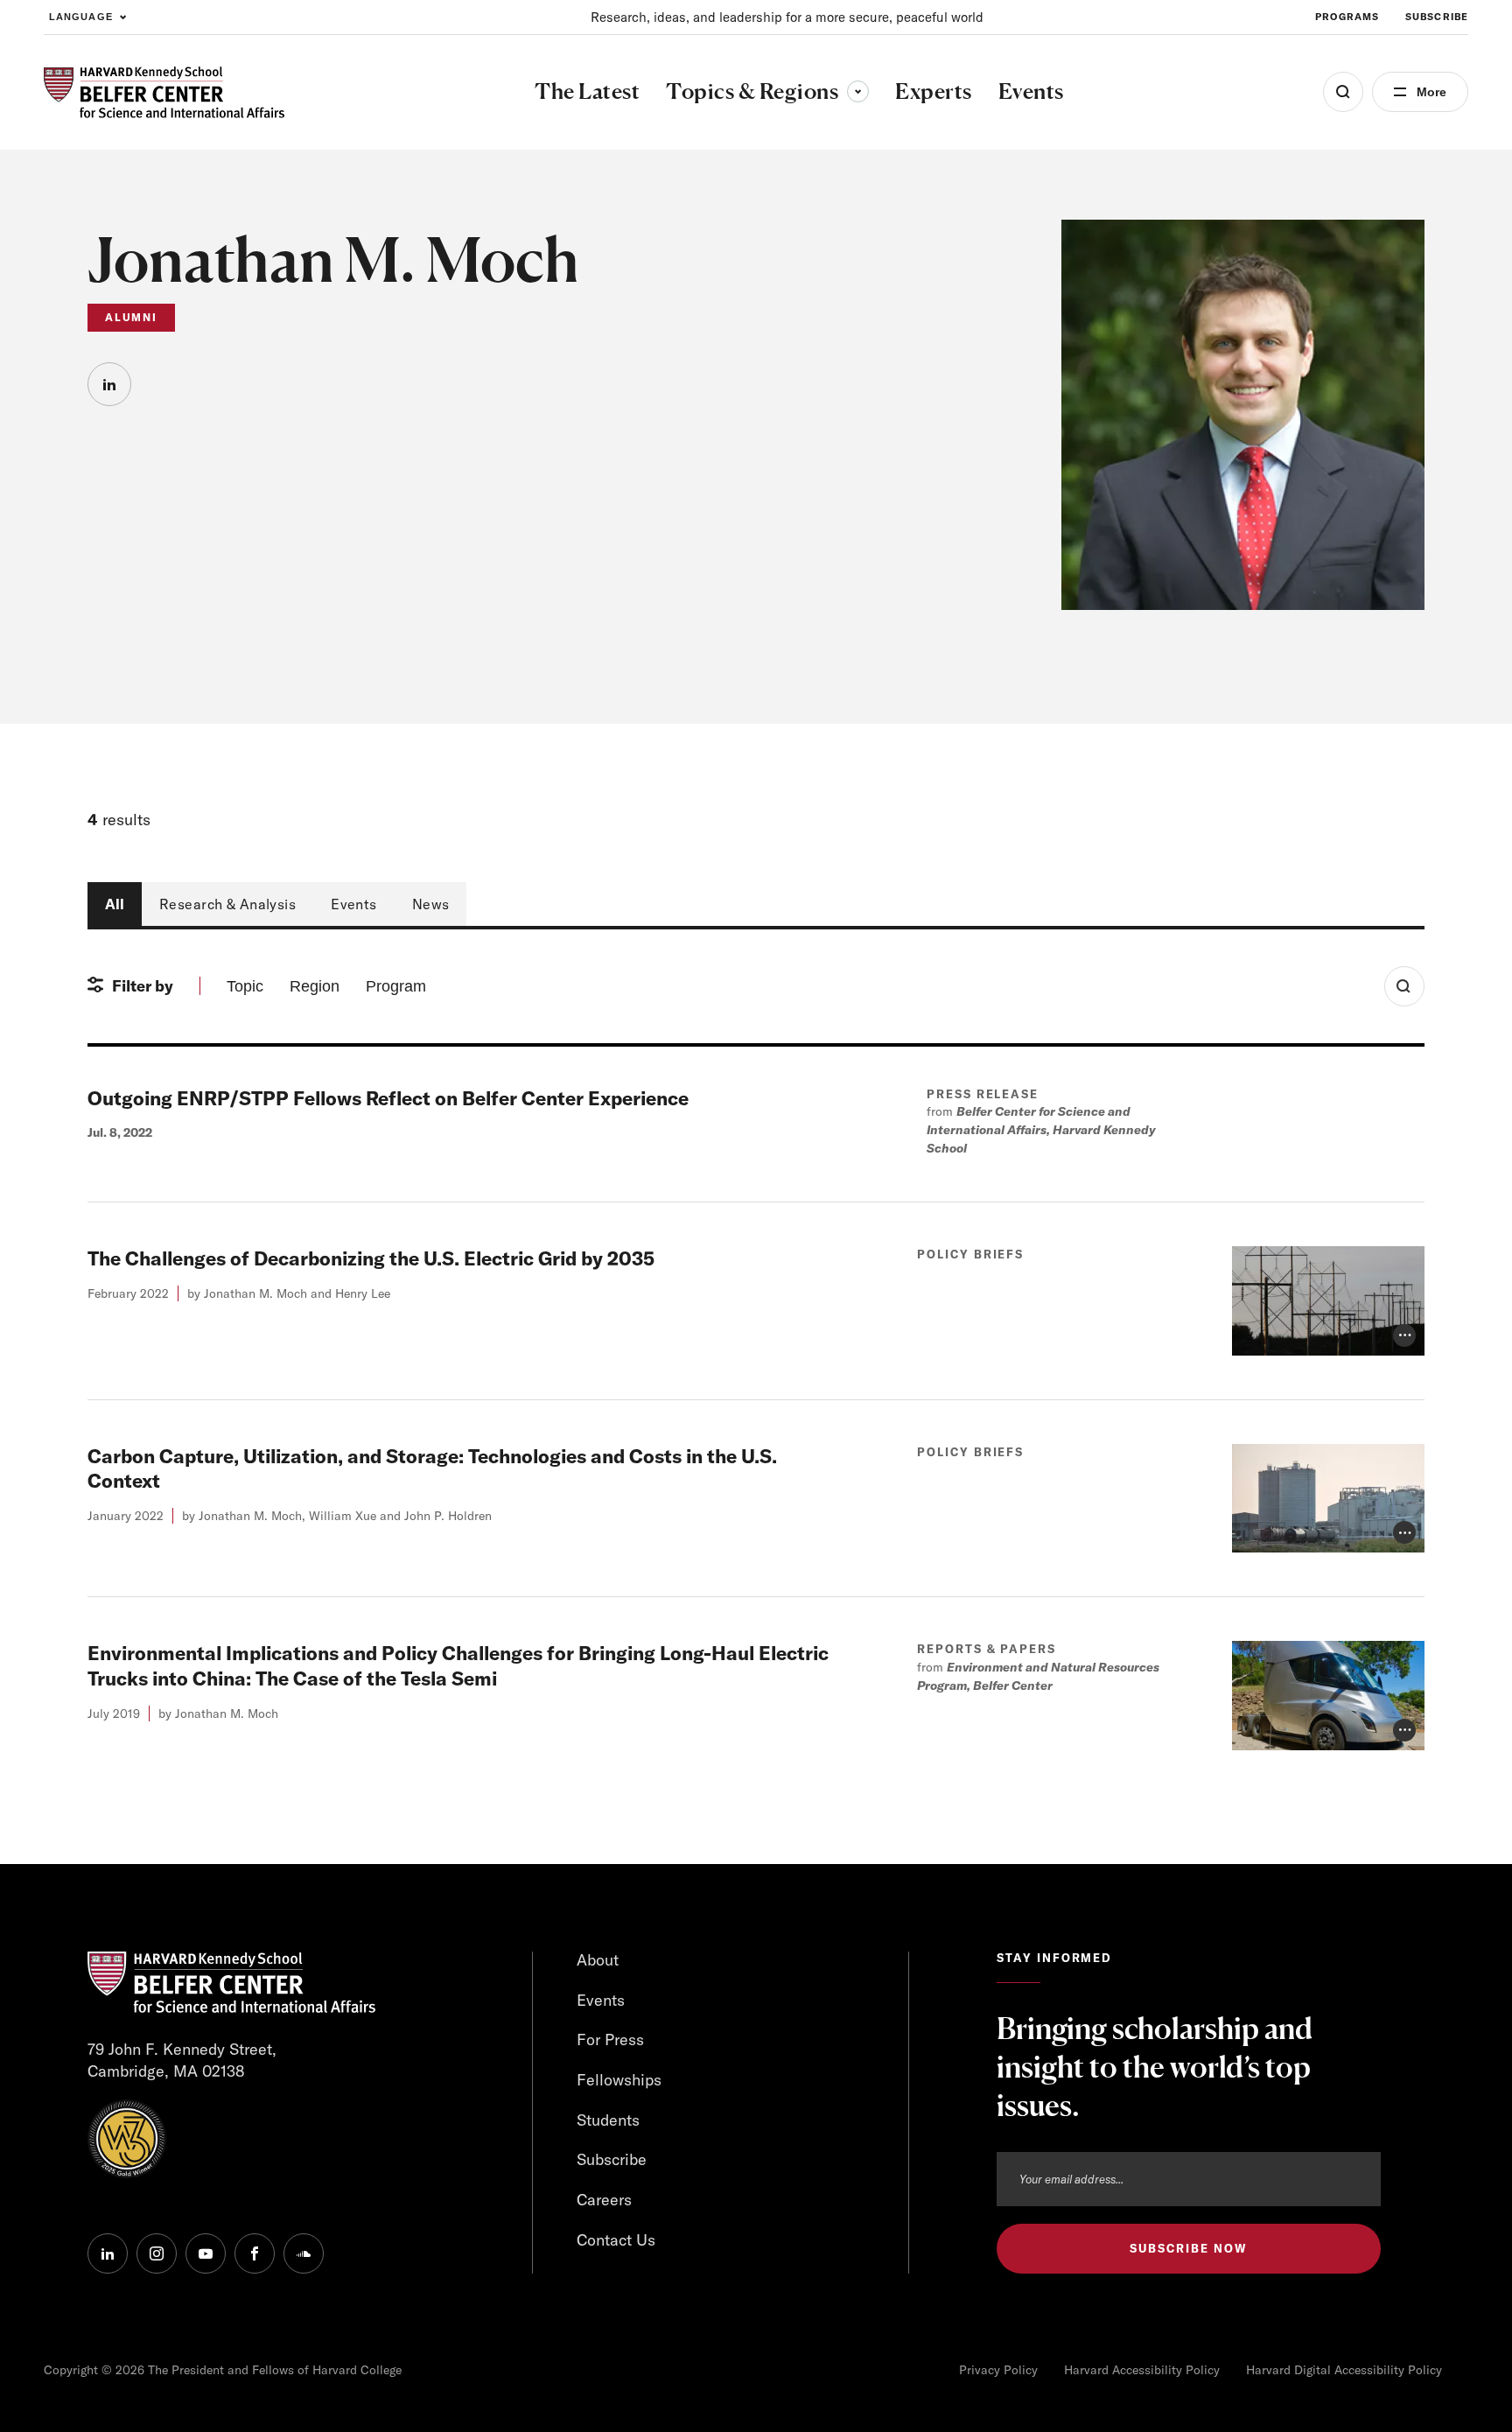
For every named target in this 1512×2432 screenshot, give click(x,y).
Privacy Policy (998, 2370)
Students (608, 2120)
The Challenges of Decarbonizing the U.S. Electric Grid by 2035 (371, 1258)
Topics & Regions (767, 91)
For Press (610, 2040)
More (1431, 92)
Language (81, 17)
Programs (1347, 17)
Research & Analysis (227, 904)
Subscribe (1437, 17)
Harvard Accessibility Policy (1142, 2370)
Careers (604, 2200)
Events (354, 904)
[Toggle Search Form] (1404, 986)
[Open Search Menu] (1343, 92)
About (598, 1960)
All (115, 904)
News (431, 904)
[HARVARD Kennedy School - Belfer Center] (164, 92)
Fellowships (619, 2080)
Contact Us (616, 2240)
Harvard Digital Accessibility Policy (1344, 2370)
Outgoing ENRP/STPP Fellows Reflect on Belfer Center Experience (388, 1098)
